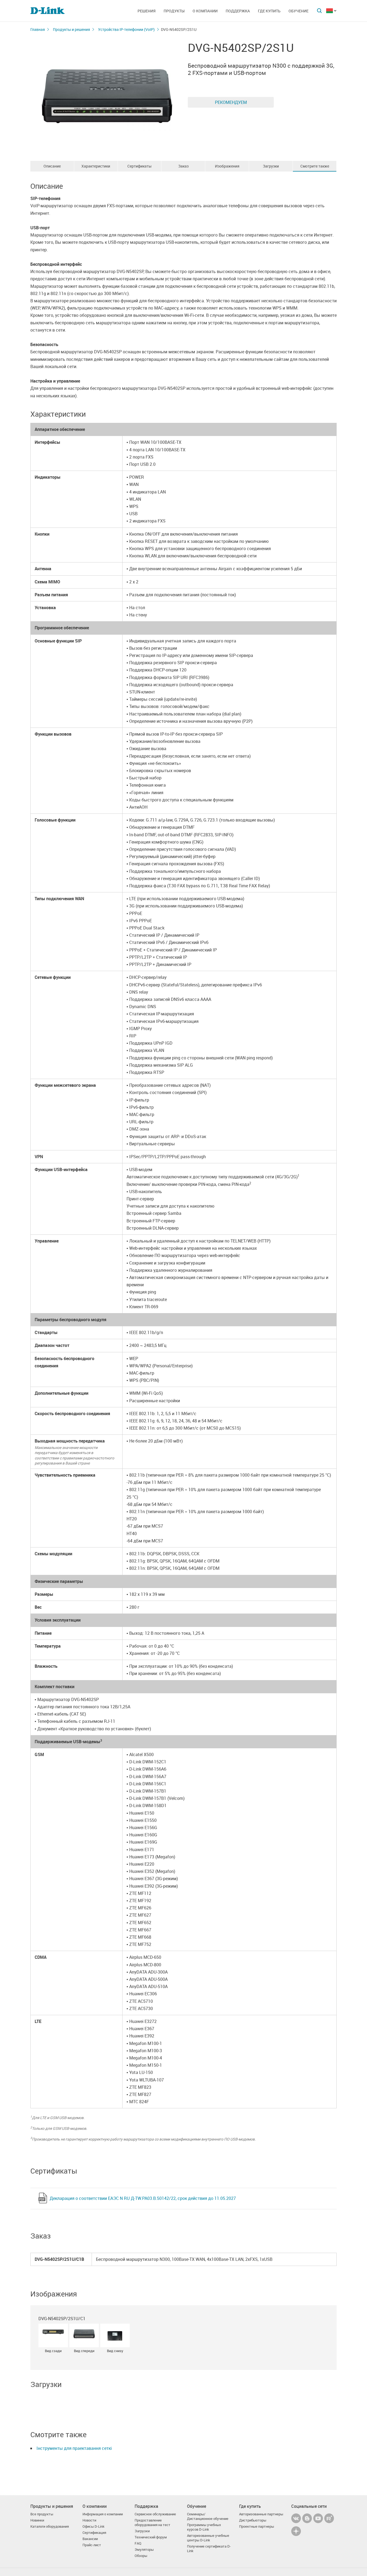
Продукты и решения (71, 29)
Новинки (37, 2520)
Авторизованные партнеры (261, 2514)
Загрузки (271, 166)
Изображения (227, 166)
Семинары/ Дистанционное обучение (208, 2516)
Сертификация (94, 2533)
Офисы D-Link (93, 2526)
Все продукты (42, 2514)
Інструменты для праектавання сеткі (74, 2448)
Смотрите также (315, 166)
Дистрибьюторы (253, 2520)
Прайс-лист (92, 2545)
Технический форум (151, 2537)
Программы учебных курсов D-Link (204, 2527)
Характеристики (96, 166)
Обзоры (141, 2556)
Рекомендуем (231, 102)
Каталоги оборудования (50, 2526)
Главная (38, 29)
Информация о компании (103, 2514)
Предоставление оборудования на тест (152, 2523)
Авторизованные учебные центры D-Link (208, 2538)
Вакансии (90, 2539)
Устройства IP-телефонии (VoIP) (126, 29)
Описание (52, 166)
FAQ (138, 2543)
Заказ (183, 166)
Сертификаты (139, 166)
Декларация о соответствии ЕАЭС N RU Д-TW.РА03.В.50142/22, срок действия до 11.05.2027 (143, 2198)
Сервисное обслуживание (155, 2514)
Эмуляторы (144, 2550)
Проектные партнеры (257, 2526)
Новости (89, 2520)
